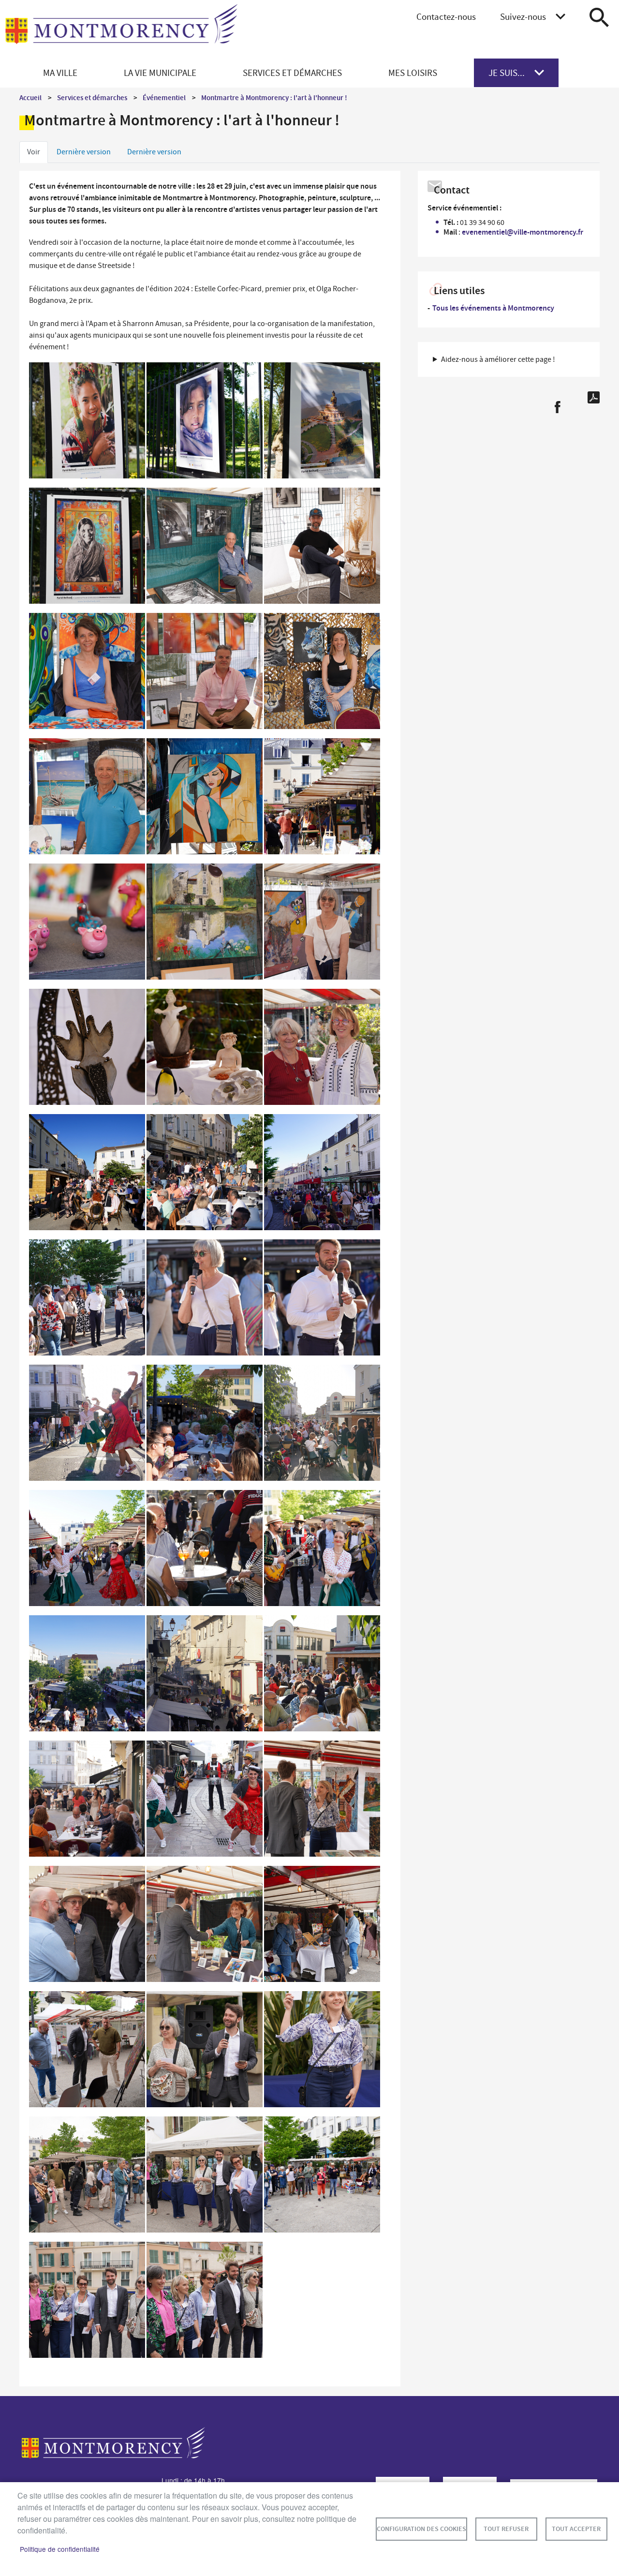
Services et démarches (92, 98)
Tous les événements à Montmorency (493, 308)
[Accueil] (121, 30)
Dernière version (84, 152)
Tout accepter (576, 2529)
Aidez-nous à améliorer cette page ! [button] (498, 359)
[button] (87, 423)
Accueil (30, 98)
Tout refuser (506, 2529)
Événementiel (164, 98)
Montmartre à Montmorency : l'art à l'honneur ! (274, 98)
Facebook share (557, 407)
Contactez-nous (446, 17)
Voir (34, 152)
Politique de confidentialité (60, 2549)
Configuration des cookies (421, 2529)
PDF (594, 397)
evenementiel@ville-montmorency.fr (523, 232)
